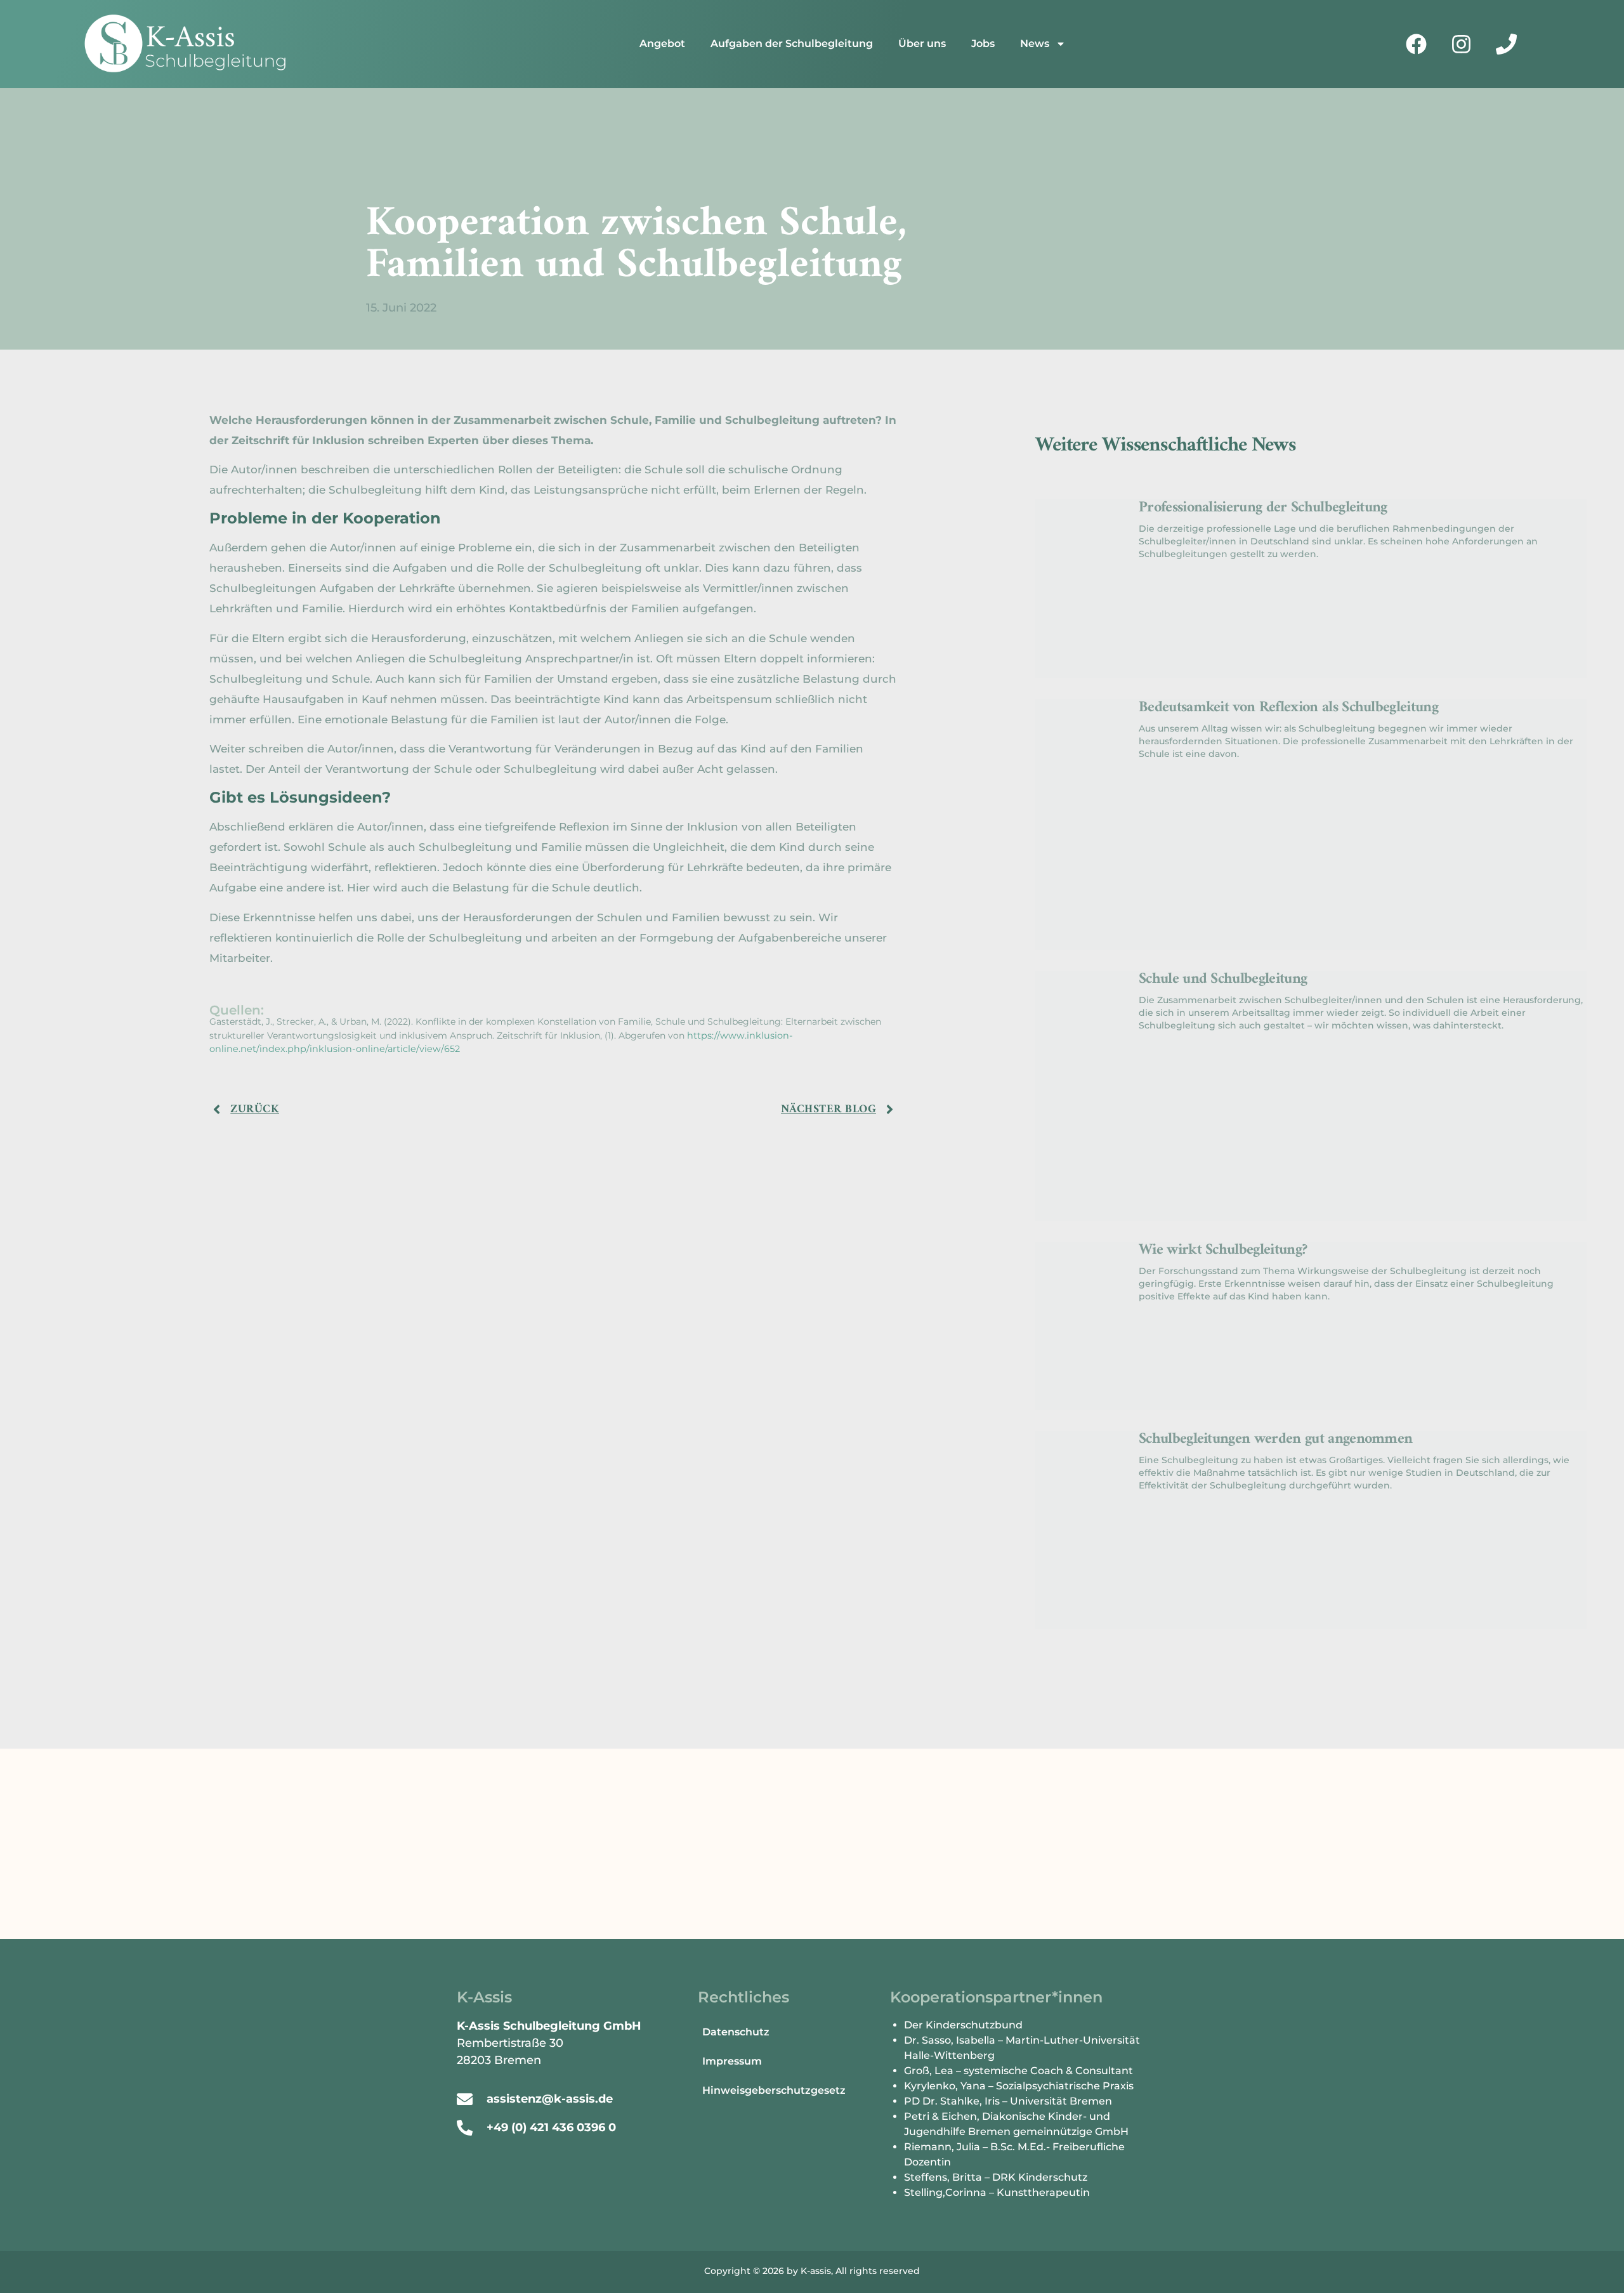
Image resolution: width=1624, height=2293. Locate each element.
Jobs (983, 43)
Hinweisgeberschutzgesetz (774, 2090)
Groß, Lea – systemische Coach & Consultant (1018, 2071)
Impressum (732, 2061)
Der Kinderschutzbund (963, 2025)
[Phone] (1507, 44)
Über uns (922, 43)
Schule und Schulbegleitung (1223, 979)
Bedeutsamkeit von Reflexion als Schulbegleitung (1288, 707)
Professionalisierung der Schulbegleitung (1263, 508)
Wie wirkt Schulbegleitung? (1223, 1250)
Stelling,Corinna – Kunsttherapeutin (997, 2192)
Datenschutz (736, 2032)
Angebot (662, 43)
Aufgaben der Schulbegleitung (792, 43)
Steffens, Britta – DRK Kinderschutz (996, 2177)
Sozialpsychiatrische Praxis (1066, 2086)
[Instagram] (1462, 44)
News (1035, 43)
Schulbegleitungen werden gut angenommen (1275, 1439)
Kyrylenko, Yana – (950, 2086)
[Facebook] (1417, 44)
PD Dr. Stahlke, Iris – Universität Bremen (1008, 2101)
